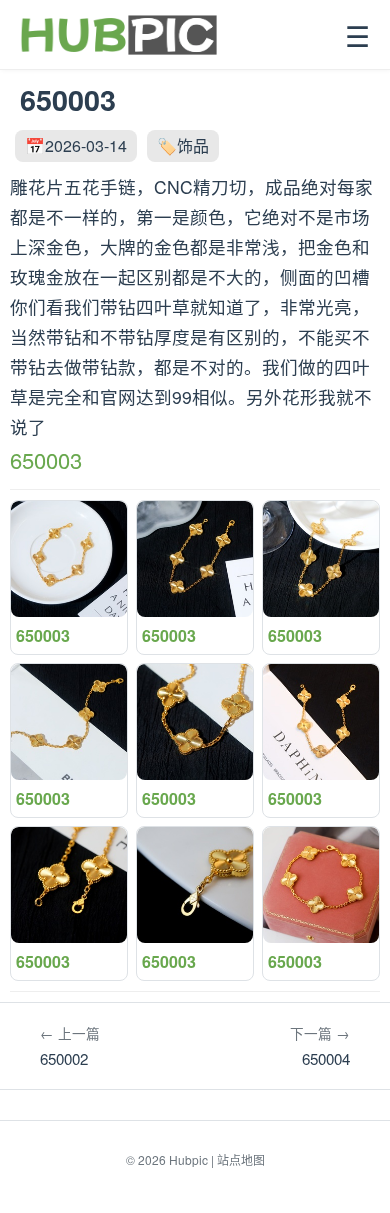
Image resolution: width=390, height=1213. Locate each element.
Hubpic (188, 1159)
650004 (320, 1046)
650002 (70, 1046)
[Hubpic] (118, 35)
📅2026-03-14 (76, 145)
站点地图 (241, 1159)
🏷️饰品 (183, 145)
